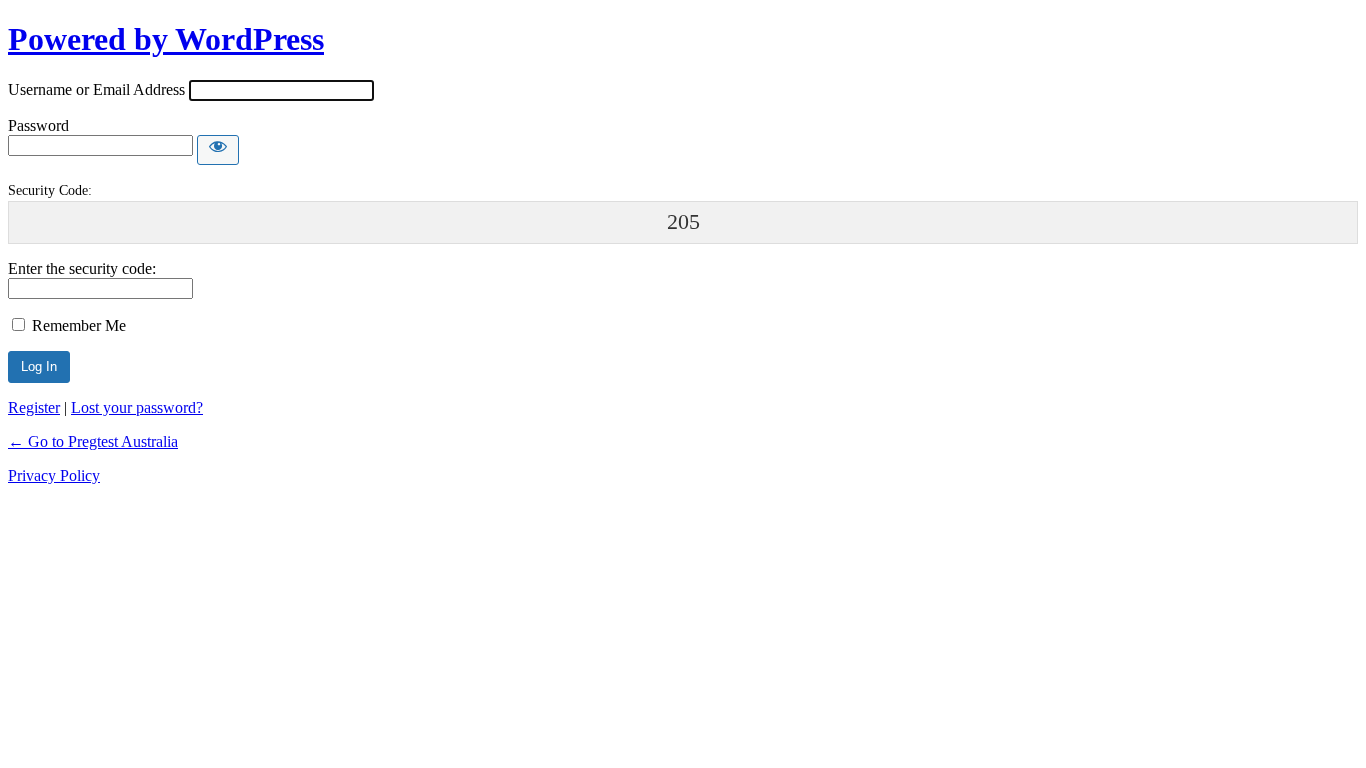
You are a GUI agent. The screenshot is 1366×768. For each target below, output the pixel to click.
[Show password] (218, 150)
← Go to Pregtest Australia (93, 441)
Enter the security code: (82, 268)
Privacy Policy (54, 475)
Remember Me (79, 325)
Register (34, 407)
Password (38, 125)
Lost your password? (137, 407)
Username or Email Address (96, 89)
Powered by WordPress (166, 39)
